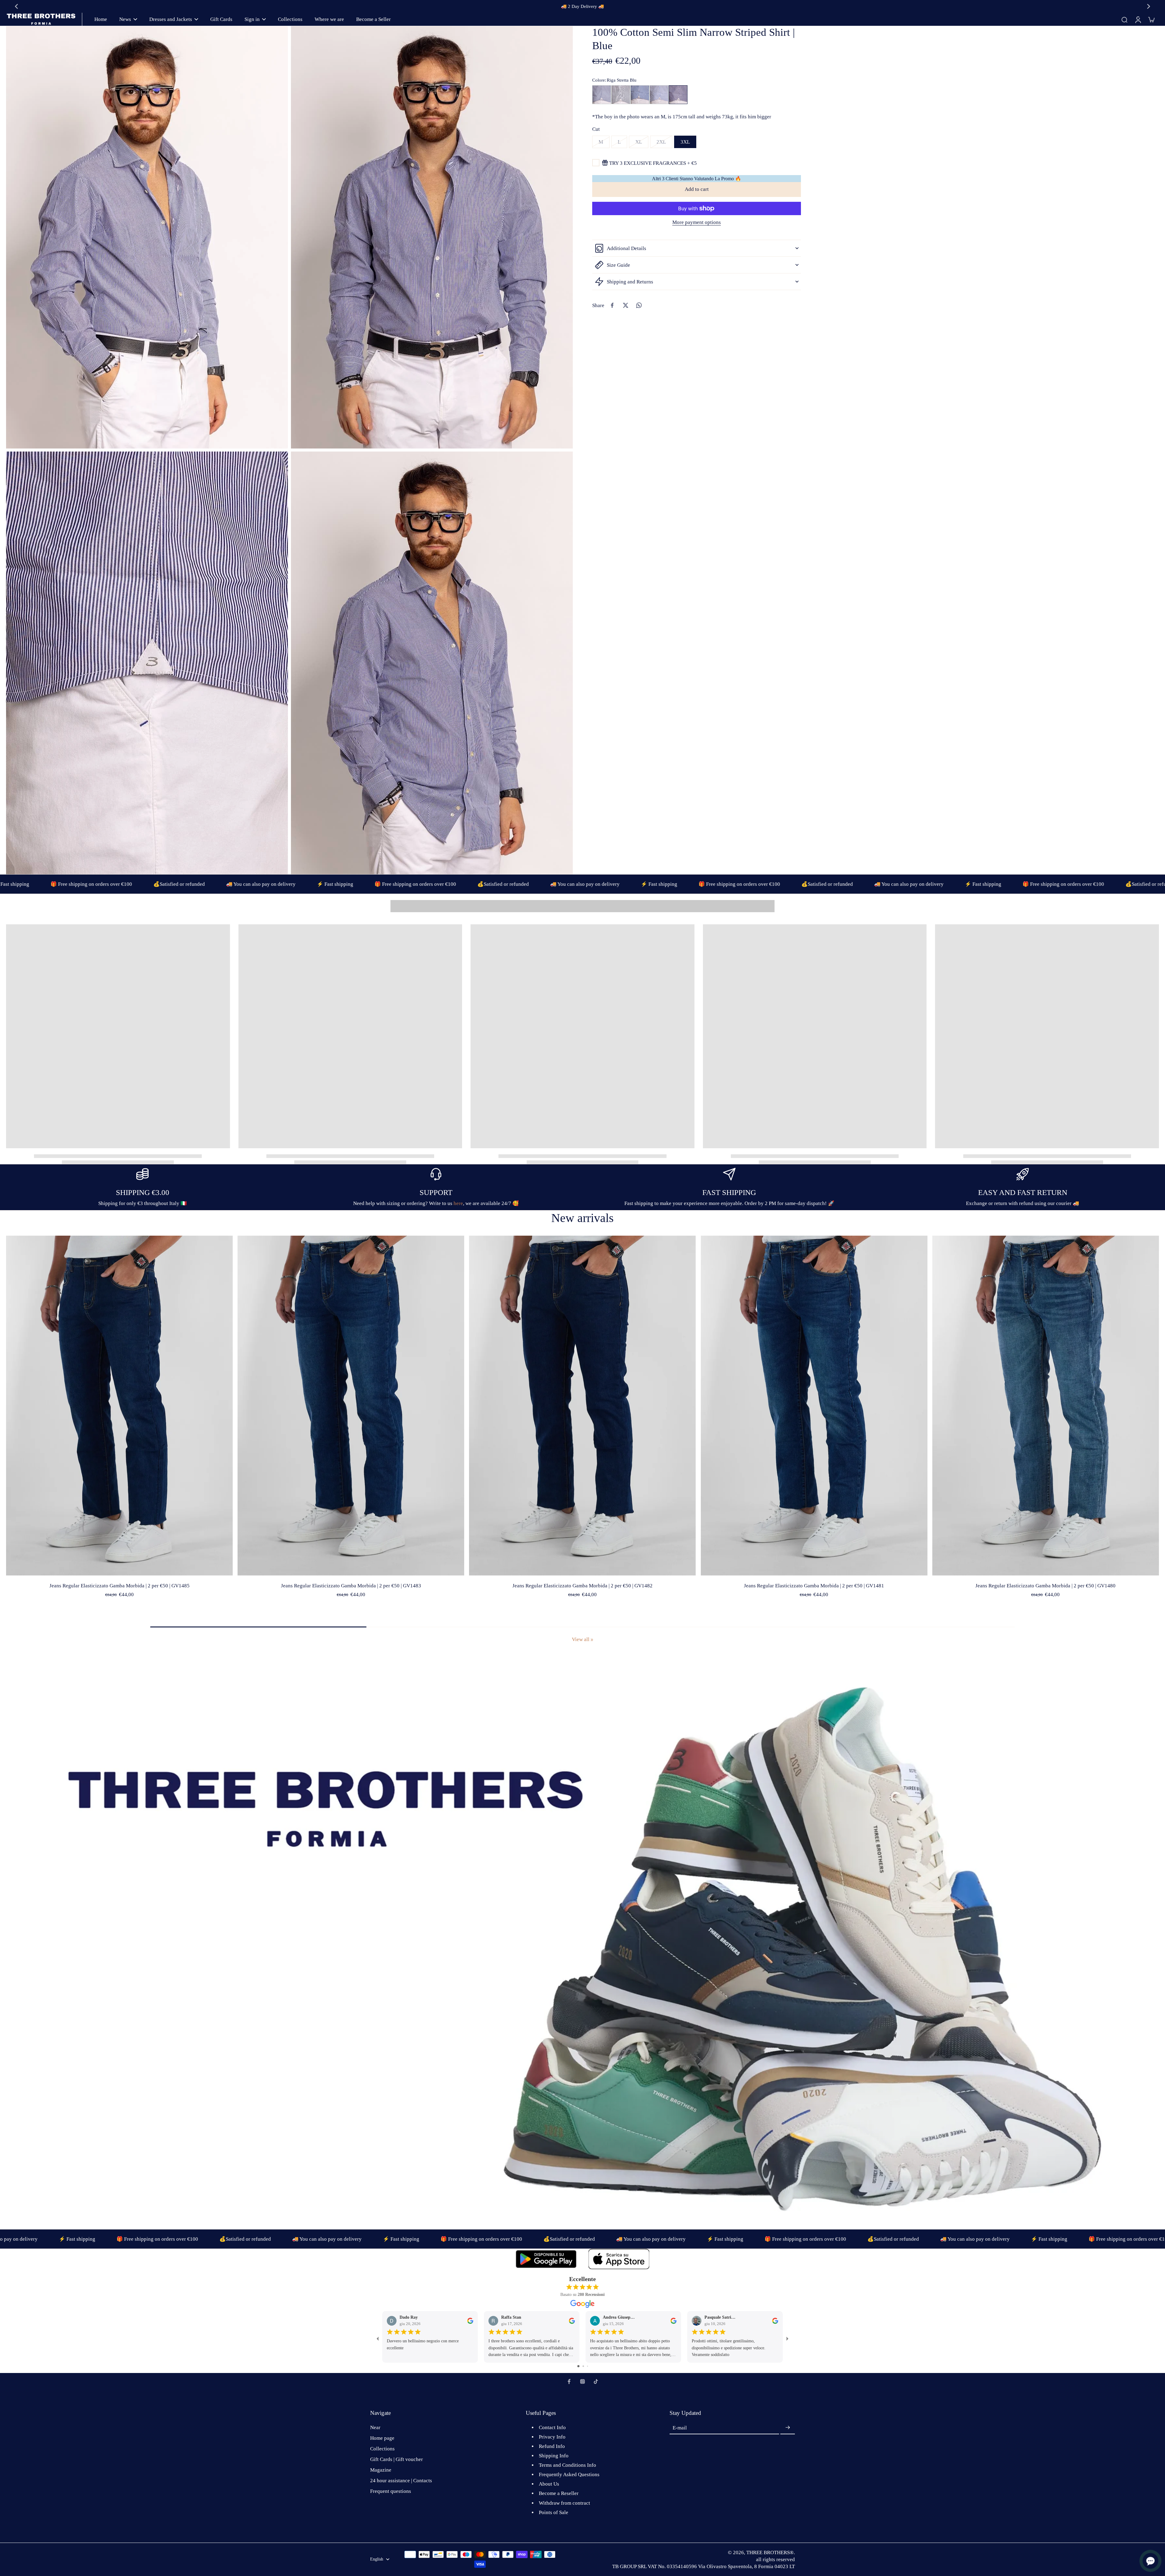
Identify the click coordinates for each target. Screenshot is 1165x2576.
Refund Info (552, 2446)
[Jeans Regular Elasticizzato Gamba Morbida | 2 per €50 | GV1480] (1046, 1406)
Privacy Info (552, 2437)
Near (375, 2427)
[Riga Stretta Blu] (678, 95)
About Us (549, 2484)
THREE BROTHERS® (770, 2552)
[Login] (1138, 19)
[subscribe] (788, 2428)
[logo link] (546, 2259)
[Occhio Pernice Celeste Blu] (602, 95)
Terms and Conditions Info (567, 2465)
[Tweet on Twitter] (626, 305)
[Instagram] (582, 2381)
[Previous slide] (16, 6)
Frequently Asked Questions (569, 2474)
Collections (382, 2449)
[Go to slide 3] (588, 2366)
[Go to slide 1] (578, 2366)
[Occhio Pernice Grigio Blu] (621, 95)
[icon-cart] (1151, 19)
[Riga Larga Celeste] (640, 95)
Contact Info (552, 2427)
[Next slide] (1149, 6)
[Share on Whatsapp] (639, 305)
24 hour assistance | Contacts (401, 2481)
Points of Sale (554, 2512)
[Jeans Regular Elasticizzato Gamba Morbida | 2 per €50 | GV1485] (119, 1406)
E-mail (680, 2428)
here (458, 1203)
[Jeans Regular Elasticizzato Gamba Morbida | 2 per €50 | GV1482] (582, 1406)
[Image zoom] (147, 237)
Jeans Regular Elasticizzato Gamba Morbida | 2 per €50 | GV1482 (582, 1586)
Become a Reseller (559, 2493)
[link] (592, 1640)
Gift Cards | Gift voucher (397, 2459)
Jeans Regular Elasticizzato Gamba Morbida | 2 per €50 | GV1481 (814, 1586)
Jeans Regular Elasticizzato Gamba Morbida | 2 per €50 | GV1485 (120, 1586)
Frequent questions (391, 2491)
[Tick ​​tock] (596, 2381)
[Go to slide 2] (583, 2366)
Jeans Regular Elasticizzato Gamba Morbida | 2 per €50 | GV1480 (1045, 1586)
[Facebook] (569, 2381)
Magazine (381, 2470)
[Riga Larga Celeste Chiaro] (659, 95)
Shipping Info (554, 2456)
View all (581, 1639)
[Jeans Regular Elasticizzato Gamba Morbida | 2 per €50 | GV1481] (814, 1406)
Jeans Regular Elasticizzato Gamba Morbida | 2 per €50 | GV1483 (351, 1586)
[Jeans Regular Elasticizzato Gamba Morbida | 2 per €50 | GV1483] (351, 1406)
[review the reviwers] (470, 2320)
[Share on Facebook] (612, 305)
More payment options (697, 223)
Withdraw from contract (564, 2503)
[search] (1124, 19)
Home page (382, 2438)
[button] (697, 190)
